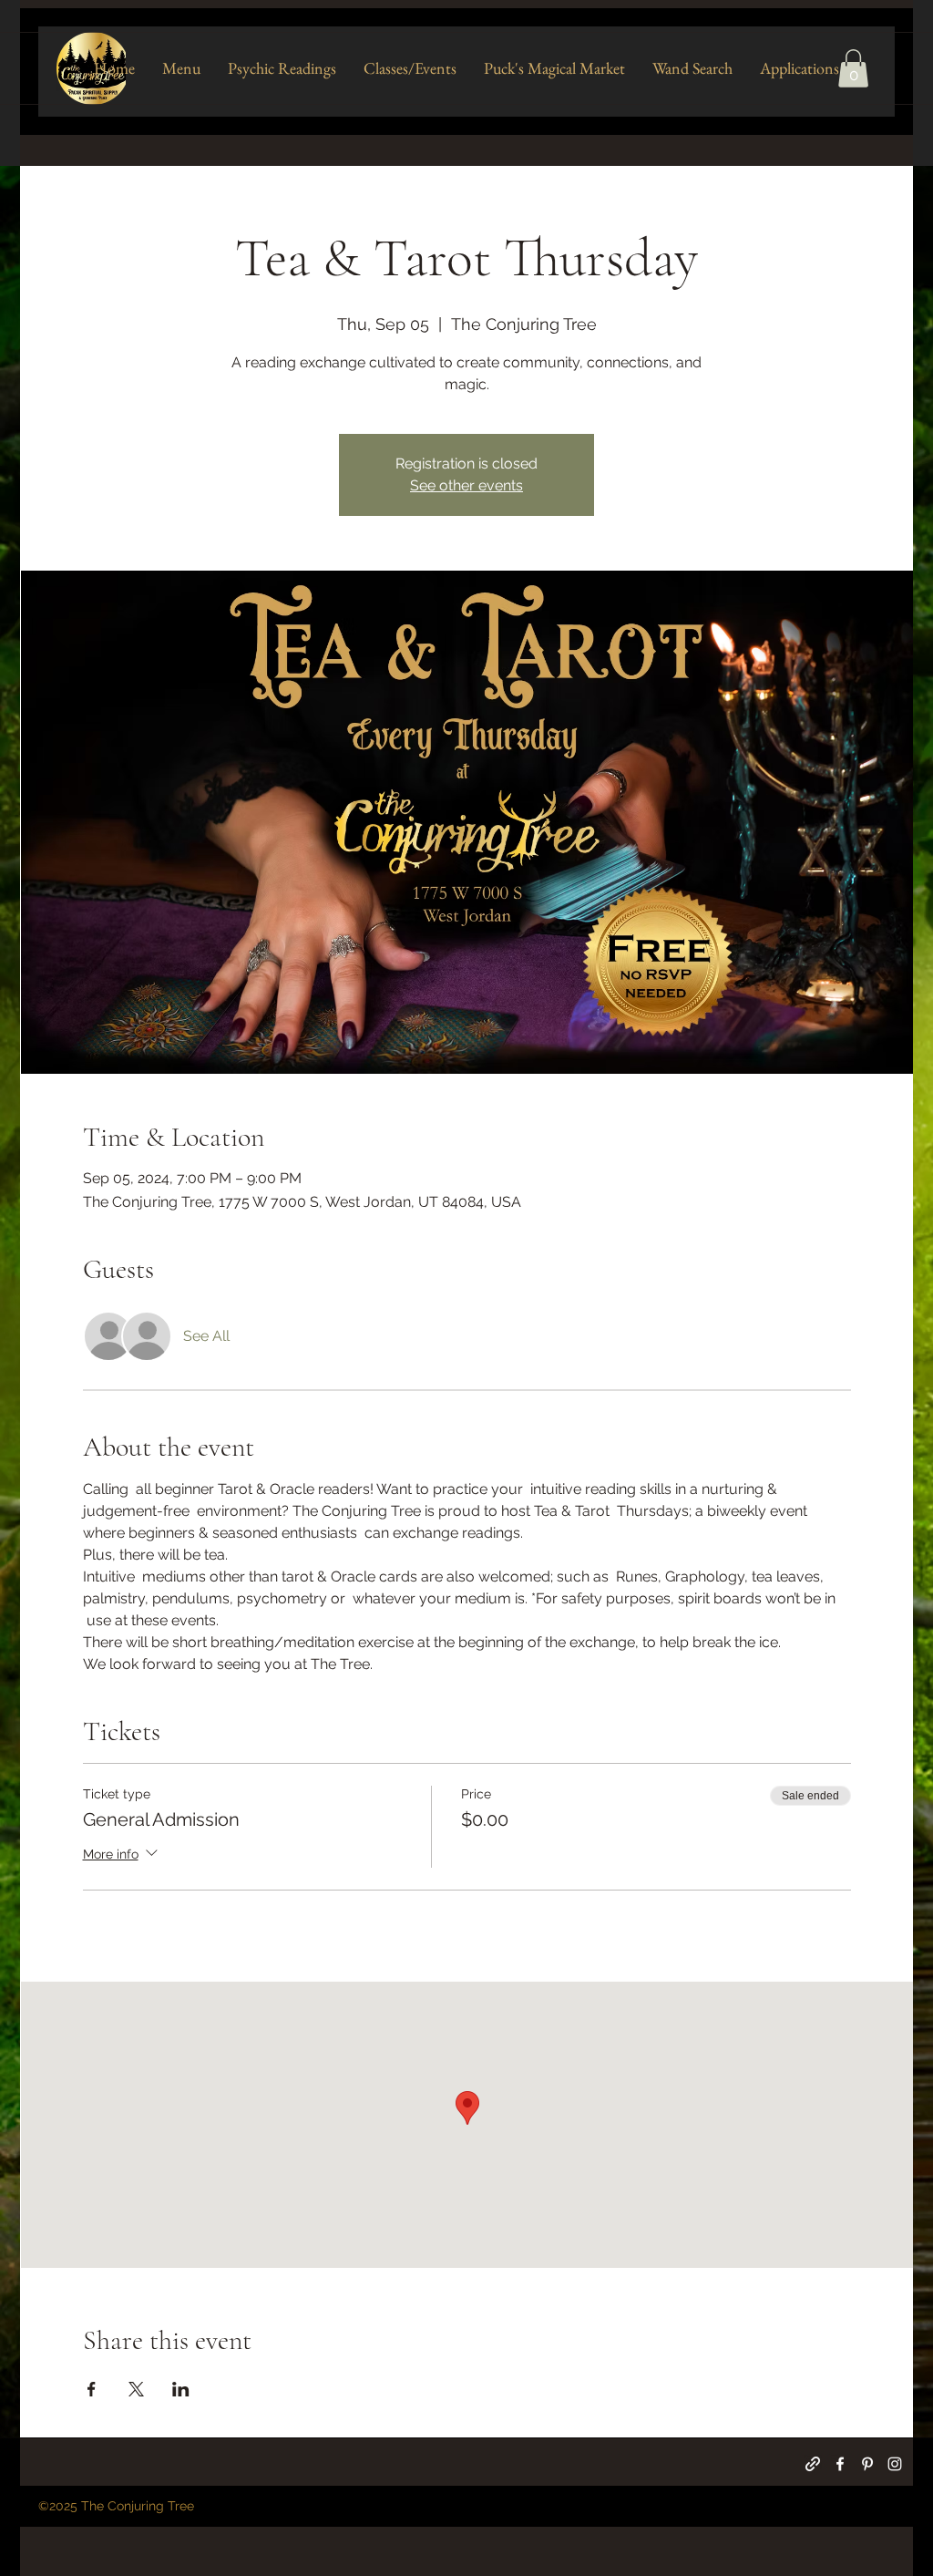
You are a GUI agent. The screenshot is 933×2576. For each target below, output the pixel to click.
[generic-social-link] (813, 2464)
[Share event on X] (136, 2389)
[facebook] (840, 2464)
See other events (466, 485)
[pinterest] (867, 2464)
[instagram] (895, 2464)
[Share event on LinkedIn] (181, 2389)
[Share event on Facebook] (92, 2389)
